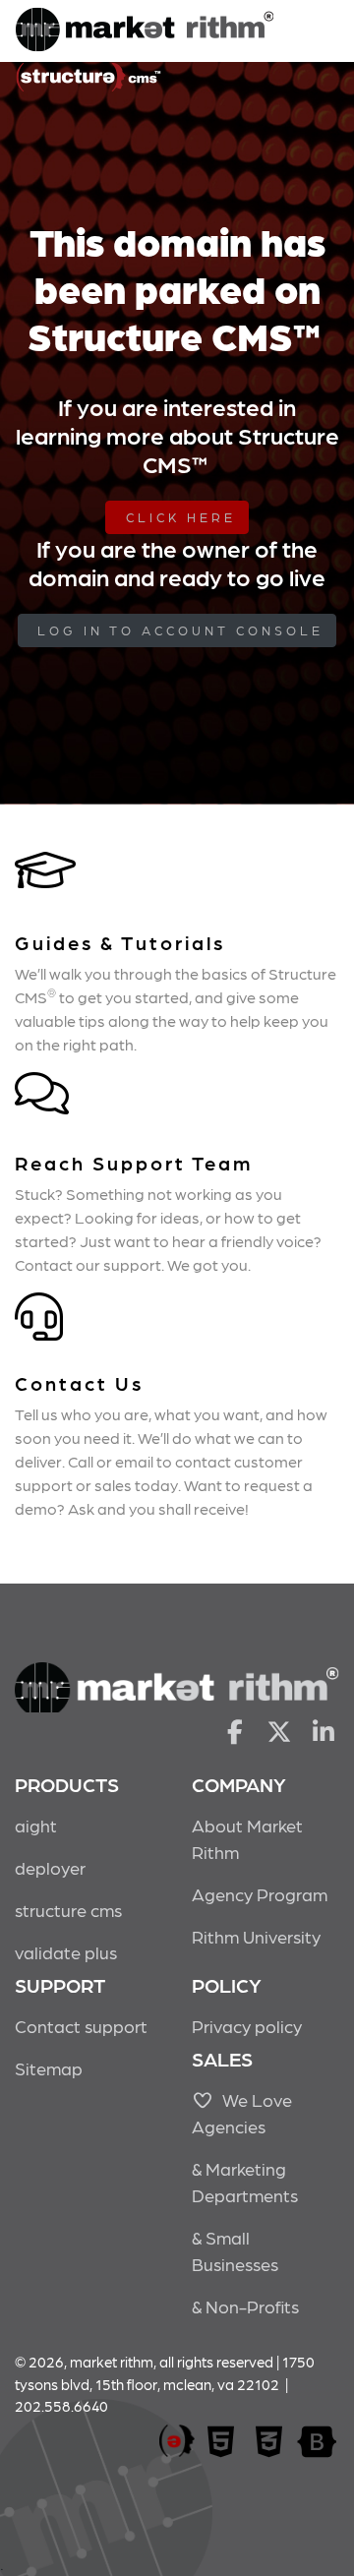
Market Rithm (145, 31)
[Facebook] (235, 1730)
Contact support (81, 2026)
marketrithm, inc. (177, 2442)
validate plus (66, 1952)
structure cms (68, 1910)
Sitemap (49, 2068)
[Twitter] (280, 1730)
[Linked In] (324, 1730)
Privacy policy (247, 2026)
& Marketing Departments (245, 2182)
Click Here (181, 517)
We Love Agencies (242, 2113)
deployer (50, 1867)
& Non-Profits (245, 2306)
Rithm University (256, 1936)
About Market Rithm (247, 1838)
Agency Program (260, 1894)
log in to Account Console (180, 630)
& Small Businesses (235, 2250)
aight (36, 1825)
